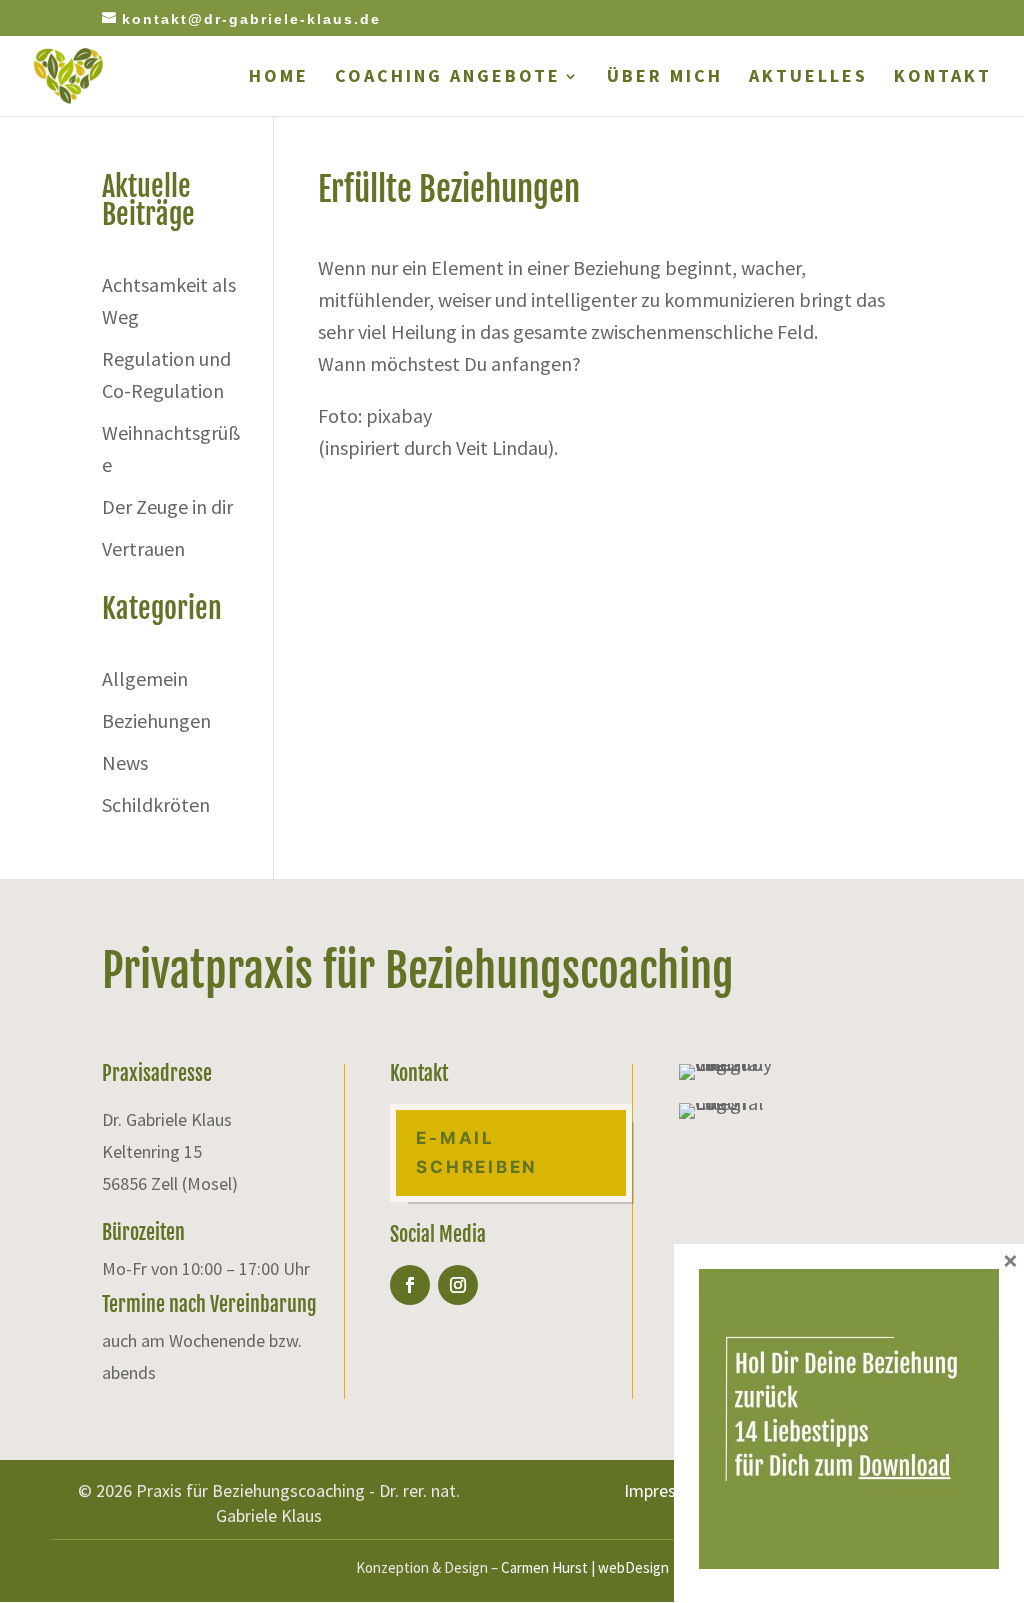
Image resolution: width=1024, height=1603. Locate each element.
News (125, 762)
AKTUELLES (808, 78)
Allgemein (145, 678)
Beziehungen (156, 720)
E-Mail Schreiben (476, 1152)
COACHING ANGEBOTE (448, 78)
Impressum (666, 1490)
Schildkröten (156, 804)
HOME (279, 78)
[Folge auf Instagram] (458, 1285)
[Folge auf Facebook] (410, 1285)
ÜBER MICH (665, 78)
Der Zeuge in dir (167, 506)
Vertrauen (143, 548)
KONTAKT (943, 78)
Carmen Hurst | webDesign (585, 1567)
